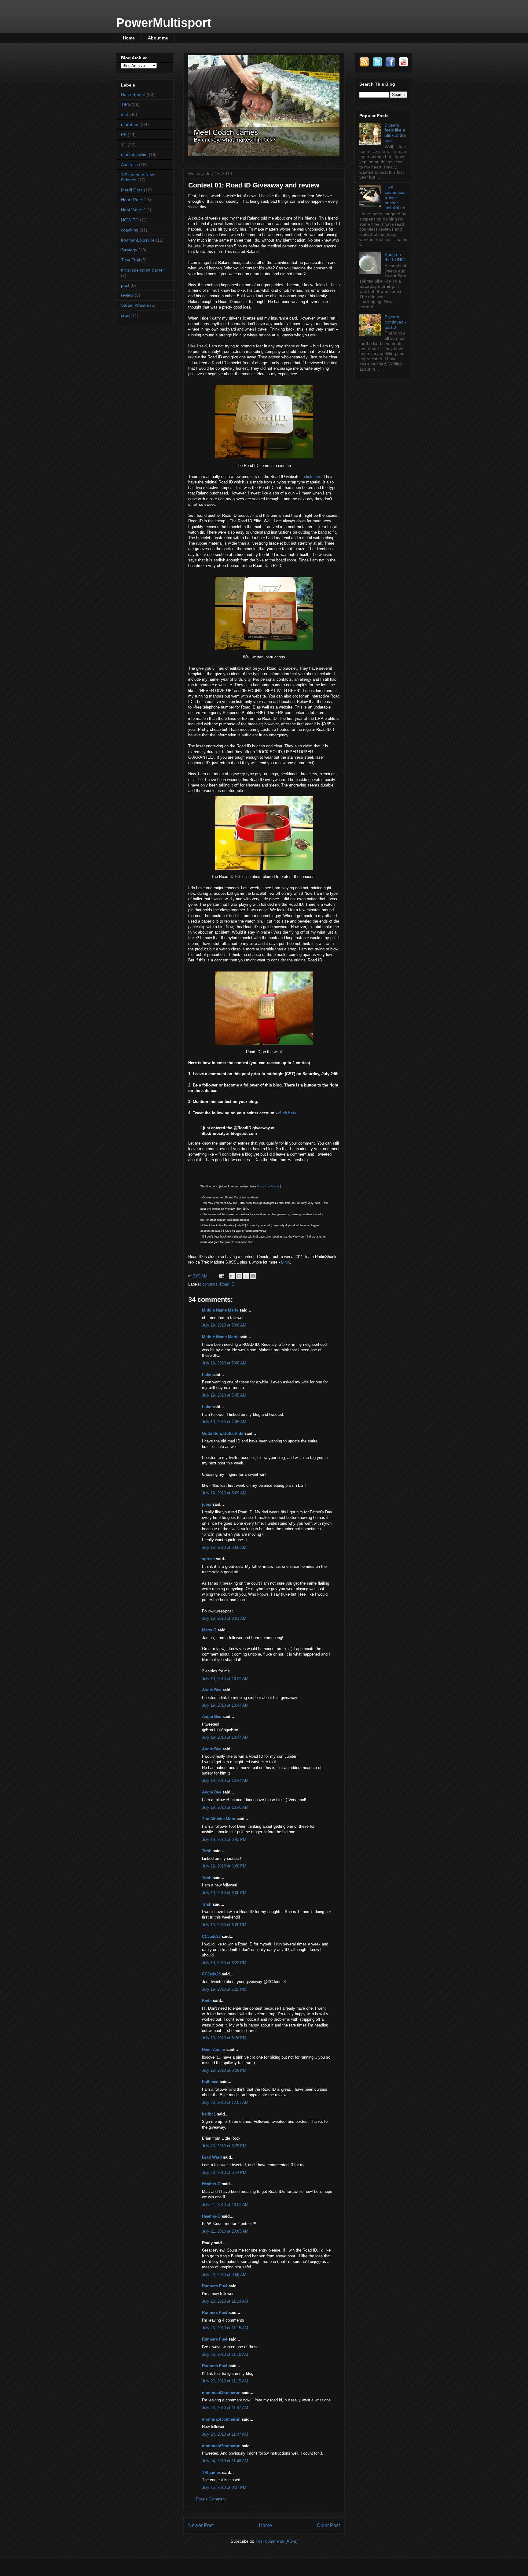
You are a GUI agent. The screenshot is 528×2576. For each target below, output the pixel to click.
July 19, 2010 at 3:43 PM (224, 1839)
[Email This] (232, 1276)
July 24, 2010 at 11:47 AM (225, 2408)
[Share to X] (246, 1276)
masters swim (134, 154)
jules (207, 1504)
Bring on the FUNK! (395, 257)
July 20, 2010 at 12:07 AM (225, 2102)
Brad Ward (212, 2157)
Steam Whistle (135, 305)
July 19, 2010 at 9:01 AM (224, 1618)
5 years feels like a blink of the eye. (395, 133)
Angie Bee (212, 1690)
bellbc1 (209, 2114)
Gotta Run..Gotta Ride (223, 1433)
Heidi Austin (214, 2050)
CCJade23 (211, 1936)
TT (124, 145)
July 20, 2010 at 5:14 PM (224, 2173)
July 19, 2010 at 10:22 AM (225, 1679)
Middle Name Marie (220, 1310)
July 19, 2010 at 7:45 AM (224, 1395)
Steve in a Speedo (268, 1186)
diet (125, 114)
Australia (129, 165)
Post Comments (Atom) (276, 2541)
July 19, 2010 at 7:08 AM (224, 1325)
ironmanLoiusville (138, 240)
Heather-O (211, 2184)
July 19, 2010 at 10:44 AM (225, 1705)
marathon (130, 124)
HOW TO (130, 220)
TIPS (126, 104)
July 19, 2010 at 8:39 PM (224, 2070)
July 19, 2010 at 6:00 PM (224, 1866)
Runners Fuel (215, 2286)
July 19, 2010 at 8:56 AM (224, 1547)
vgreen (208, 1559)
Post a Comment (211, 2499)
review (127, 295)
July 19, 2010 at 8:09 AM (224, 1493)
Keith (207, 2001)
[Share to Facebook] (253, 1276)
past (125, 285)
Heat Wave (132, 210)
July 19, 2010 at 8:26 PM (224, 2038)
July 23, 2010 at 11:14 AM (225, 2301)
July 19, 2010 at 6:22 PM (224, 1963)
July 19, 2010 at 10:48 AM (225, 1807)
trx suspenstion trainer (143, 270)
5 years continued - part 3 (396, 322)
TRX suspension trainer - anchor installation (396, 197)
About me (158, 38)
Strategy (129, 250)
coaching (130, 230)
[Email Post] (221, 1276)
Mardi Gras (132, 190)
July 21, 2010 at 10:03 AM (225, 2231)
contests (210, 1284)
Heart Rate (132, 200)
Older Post (328, 2525)
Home (129, 38)
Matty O (209, 1630)
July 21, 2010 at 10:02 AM (225, 2205)
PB (124, 135)
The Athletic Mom (219, 1819)
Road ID (227, 1284)
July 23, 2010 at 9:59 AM (224, 2275)
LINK (286, 1262)
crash (126, 315)
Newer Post (201, 2525)
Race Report (133, 94)
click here (313, 477)
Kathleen (210, 2082)
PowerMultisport (164, 23)
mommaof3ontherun (221, 2393)
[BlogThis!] (239, 1276)
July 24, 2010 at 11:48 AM (225, 2461)
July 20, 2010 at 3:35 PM (224, 2146)
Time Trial (130, 260)
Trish (207, 1851)
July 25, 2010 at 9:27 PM (224, 2487)
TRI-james (211, 2472)
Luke (207, 1375)
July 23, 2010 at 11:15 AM (225, 2328)
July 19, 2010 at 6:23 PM (224, 1989)
